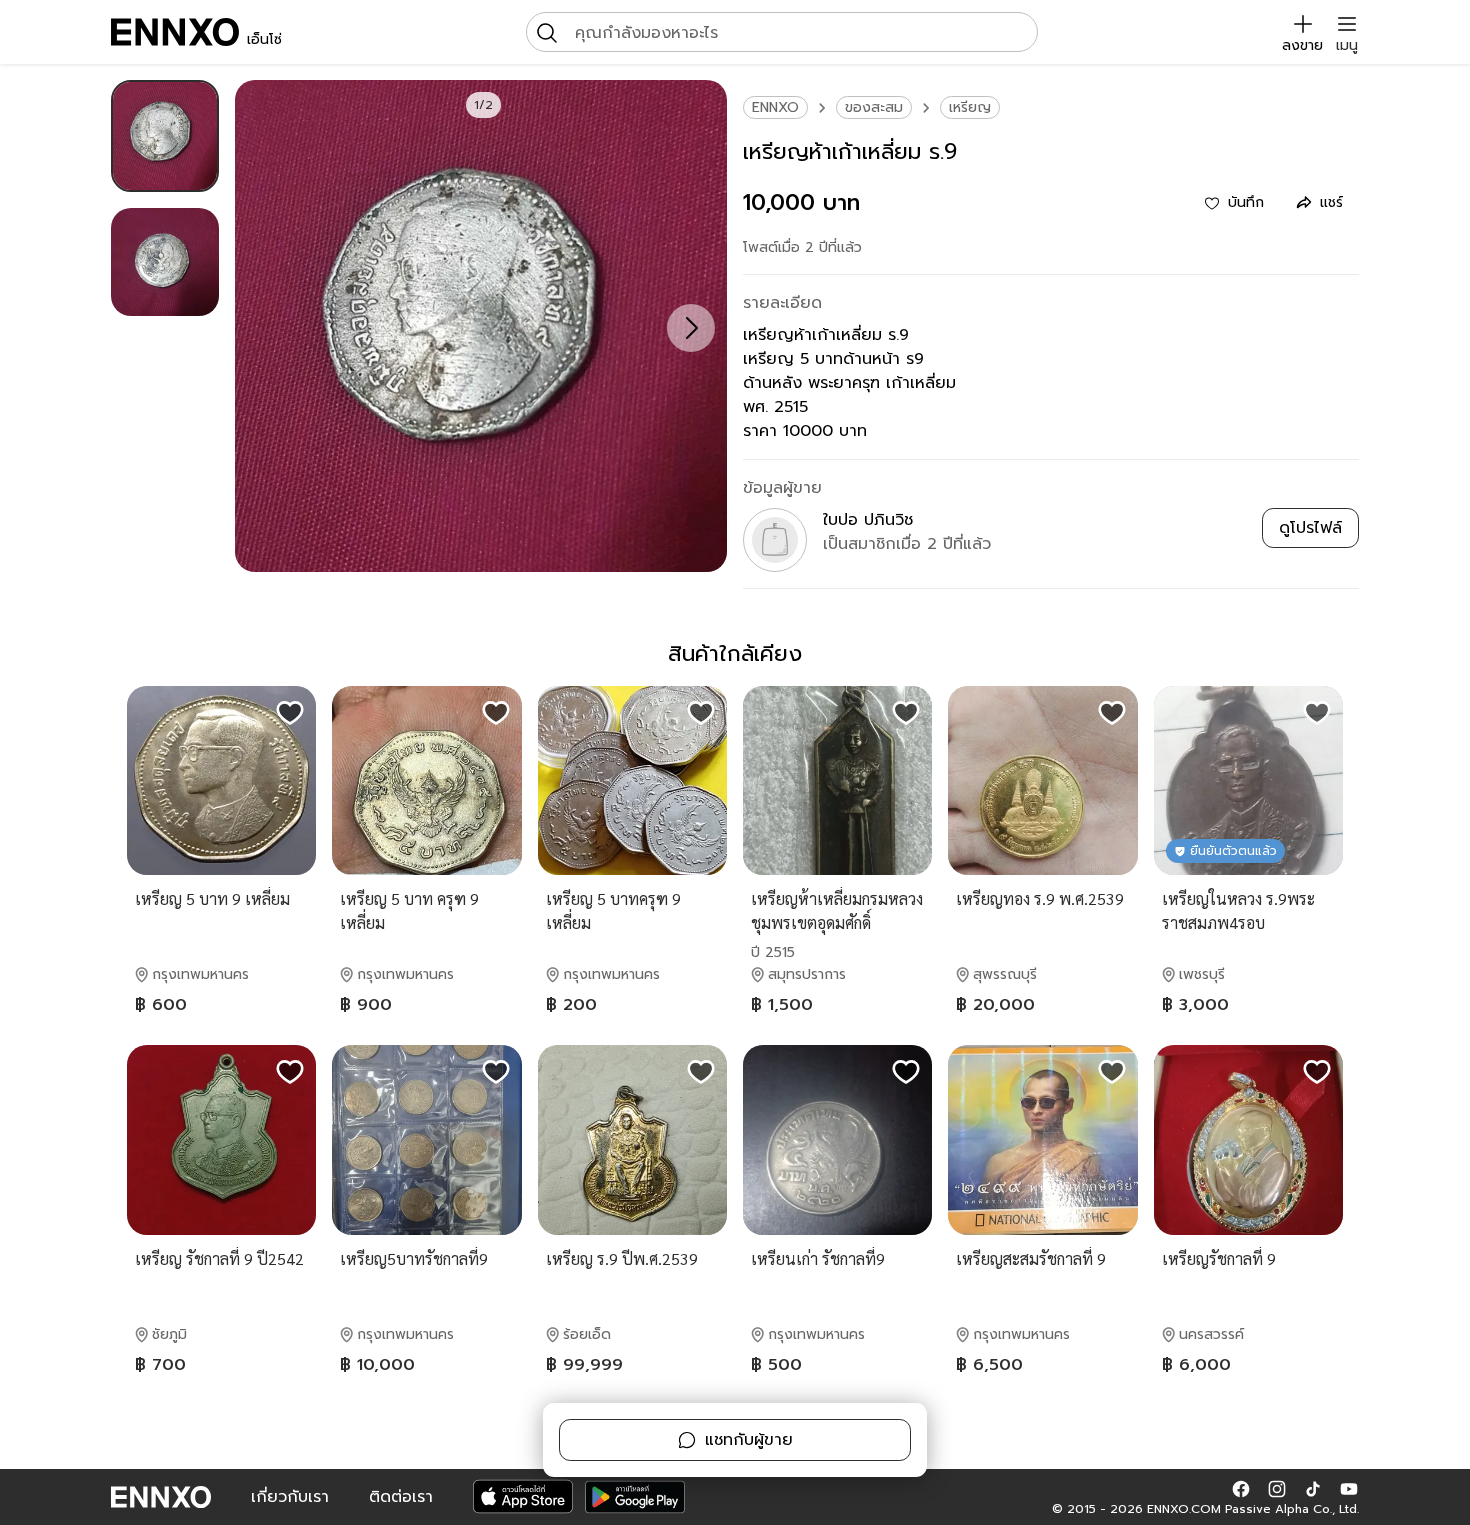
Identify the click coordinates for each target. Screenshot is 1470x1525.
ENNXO (775, 107)
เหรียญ (970, 107)
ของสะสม (874, 107)
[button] (1241, 1489)
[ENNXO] (175, 32)
